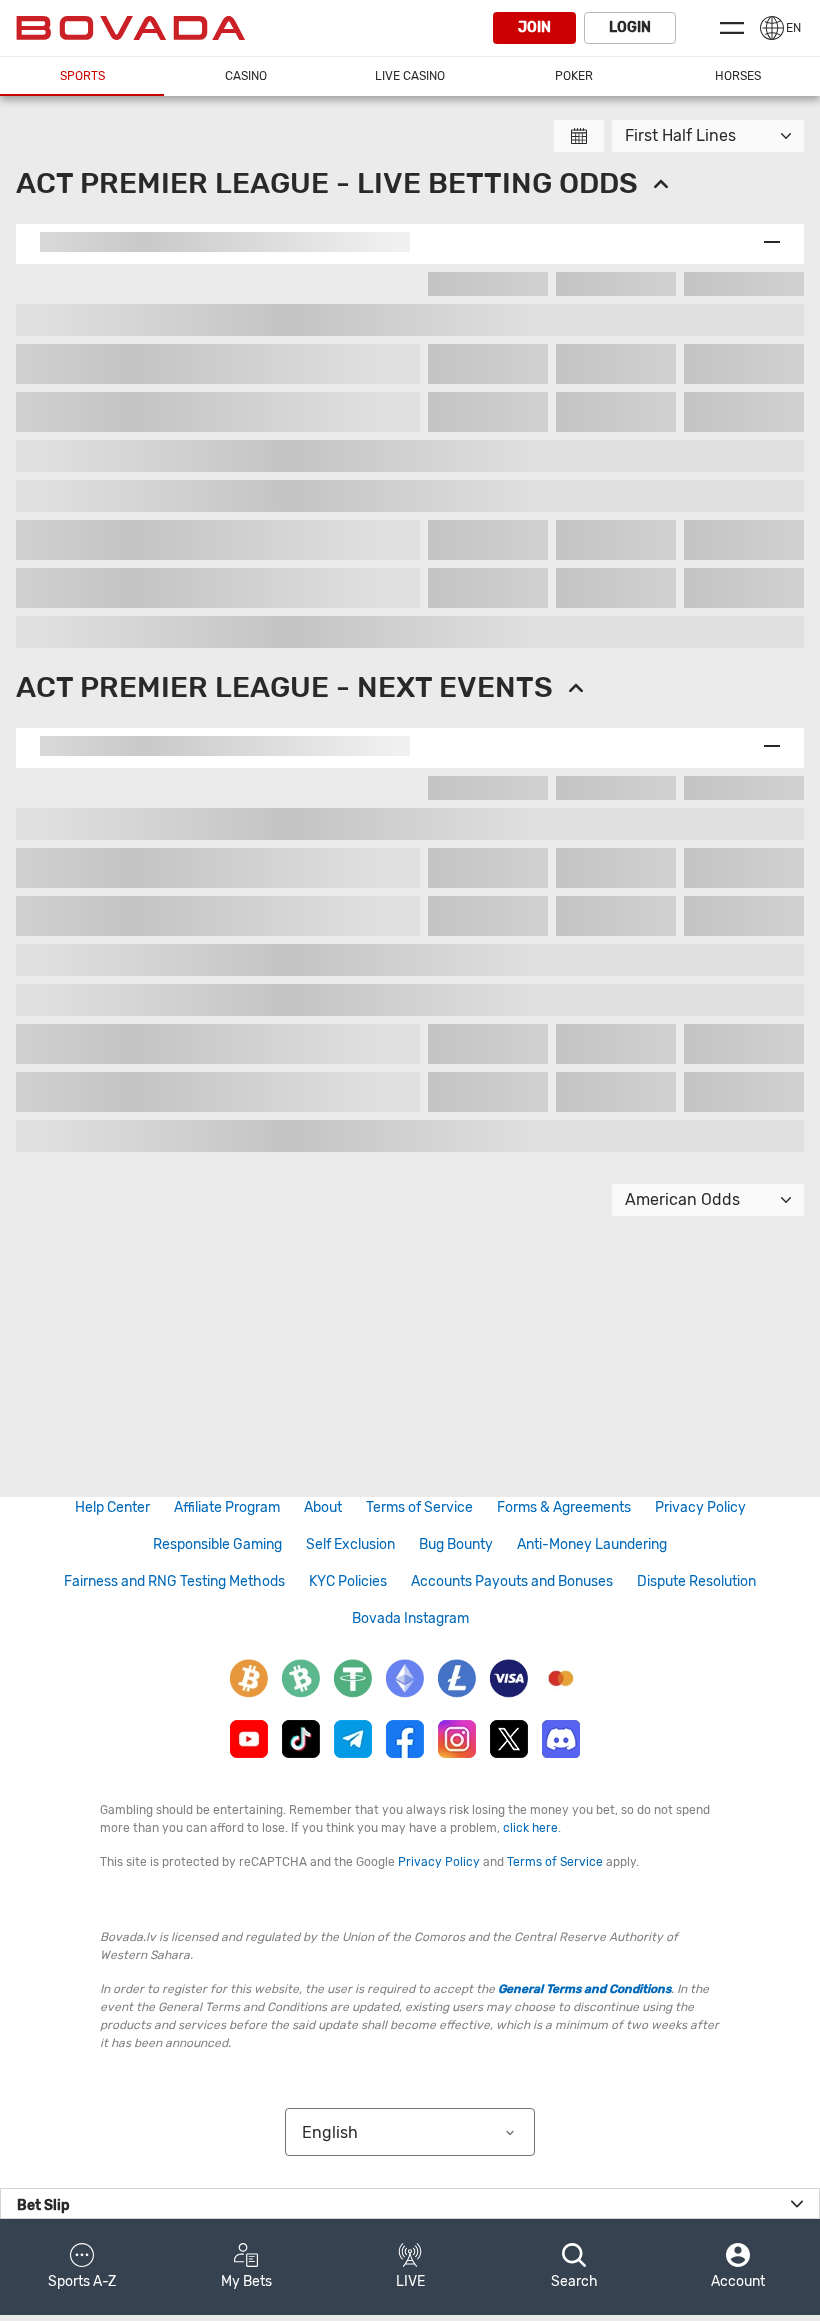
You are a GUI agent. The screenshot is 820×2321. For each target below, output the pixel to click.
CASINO (246, 76)
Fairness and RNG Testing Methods (174, 1581)
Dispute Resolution (696, 1581)
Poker (574, 76)
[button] (82, 2267)
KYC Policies (348, 1581)
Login (630, 27)
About (323, 1507)
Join (534, 27)
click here (530, 1828)
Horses (738, 76)
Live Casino (410, 76)
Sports (82, 76)
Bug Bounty (456, 1544)
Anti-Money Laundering (592, 1544)
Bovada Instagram (410, 1618)
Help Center (112, 1507)
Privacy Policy (700, 1507)
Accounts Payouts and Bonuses (512, 1581)
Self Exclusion (350, 1544)
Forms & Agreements (564, 1507)
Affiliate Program (227, 1507)
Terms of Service (419, 1507)
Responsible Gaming (217, 1544)
